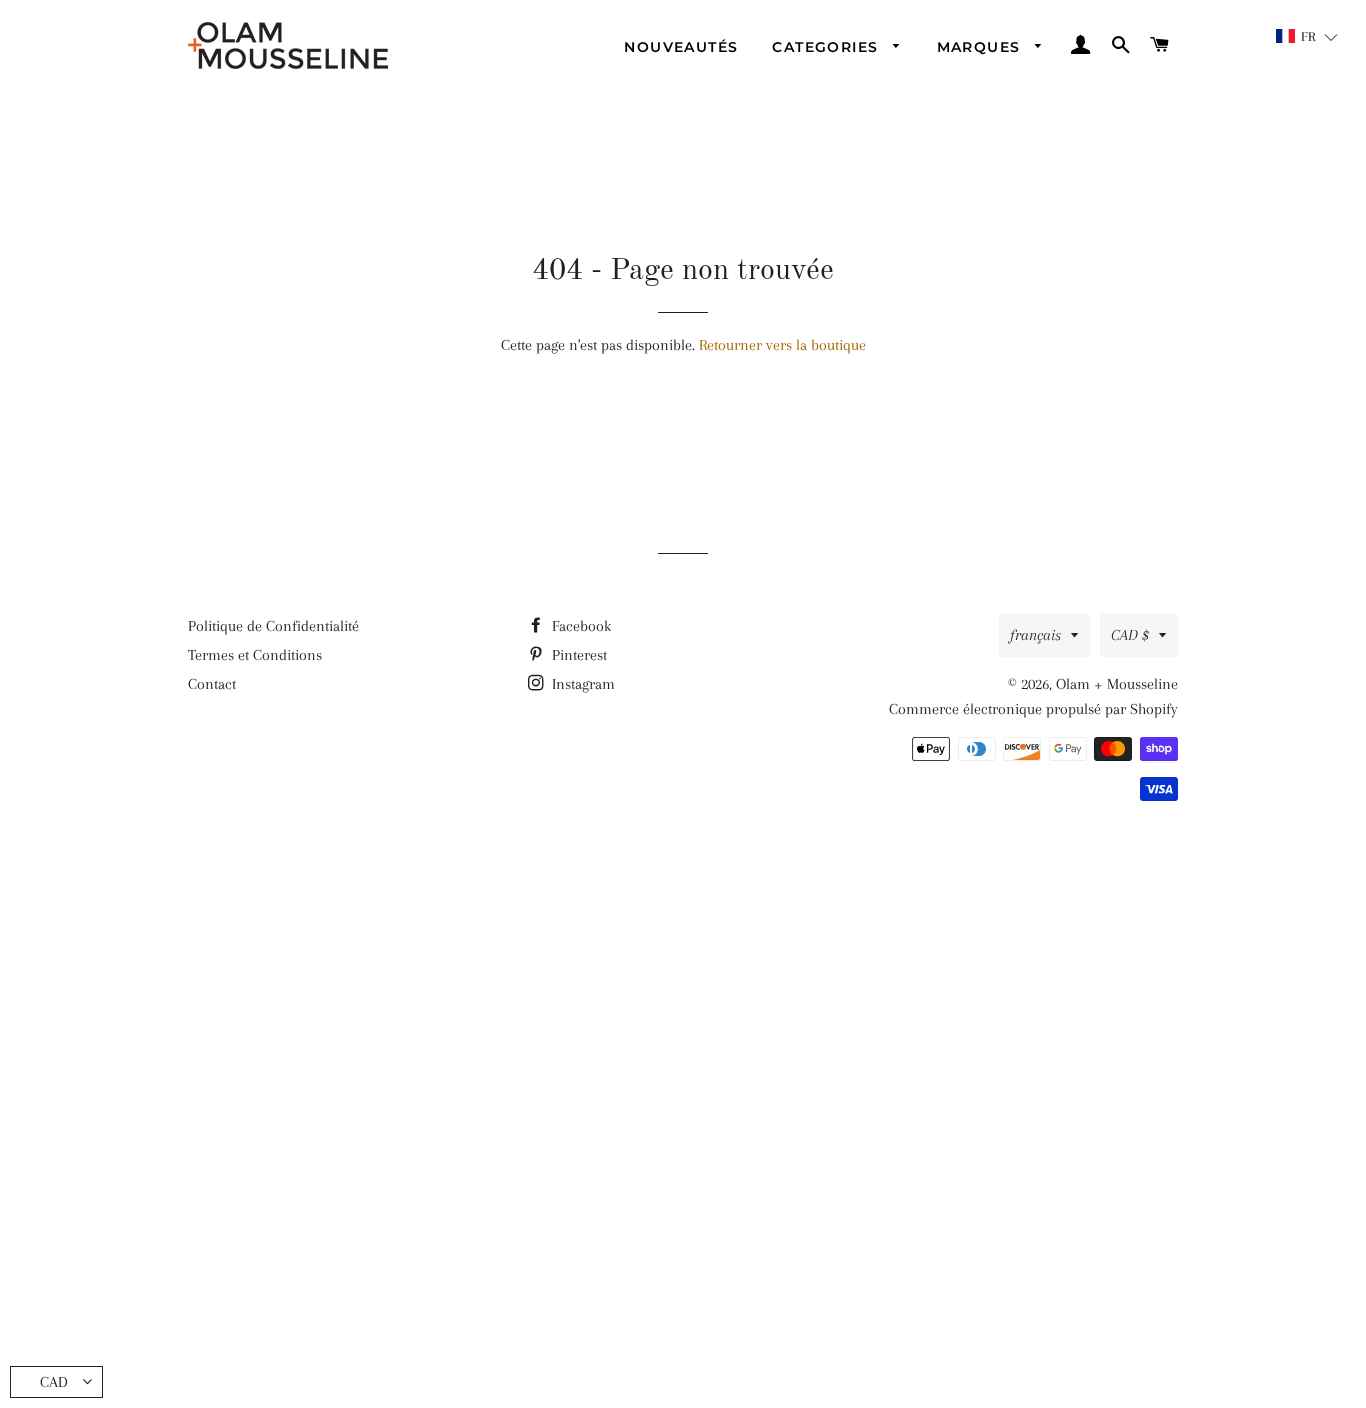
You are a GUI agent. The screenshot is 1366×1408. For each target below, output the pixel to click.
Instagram (581, 684)
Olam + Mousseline (1117, 684)
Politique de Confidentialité (273, 626)
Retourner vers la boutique (782, 345)
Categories (827, 47)
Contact (212, 684)
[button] (1307, 36)
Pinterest (577, 655)
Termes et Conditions (255, 655)
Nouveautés (681, 47)
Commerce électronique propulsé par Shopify (1033, 709)
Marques (981, 47)
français (1035, 635)
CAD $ (1130, 635)
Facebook (579, 626)
